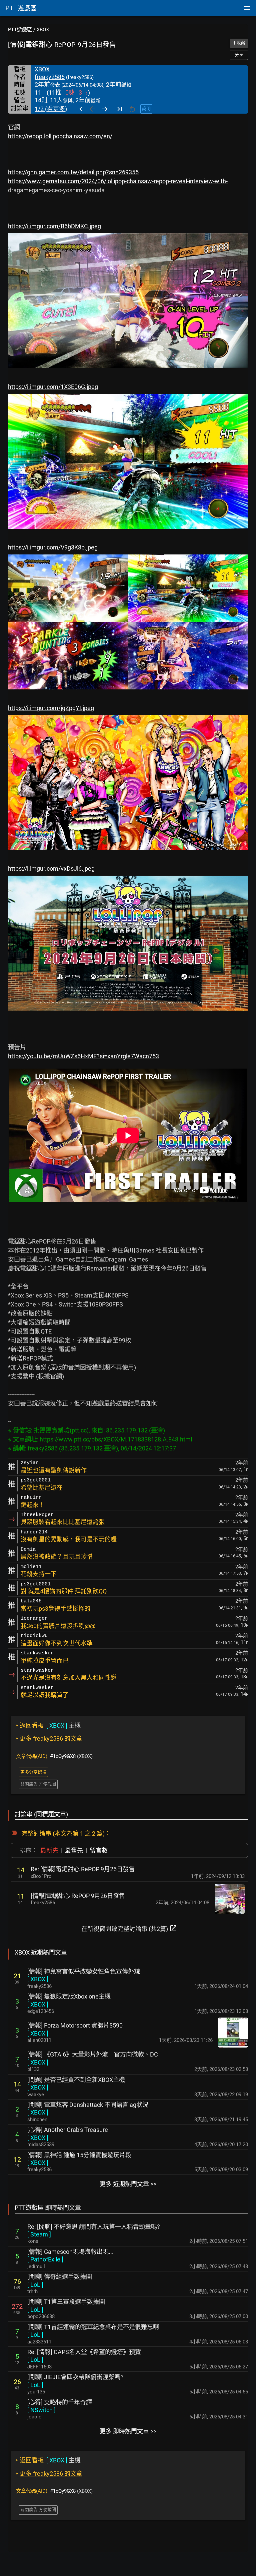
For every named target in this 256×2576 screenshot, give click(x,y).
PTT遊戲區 (20, 30)
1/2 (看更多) (51, 109)
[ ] (38, 1979)
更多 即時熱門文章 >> (128, 2431)
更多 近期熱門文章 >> (128, 2184)
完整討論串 (36, 1833)
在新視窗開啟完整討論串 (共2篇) (129, 1928)
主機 (48, 1725)
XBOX (43, 30)
